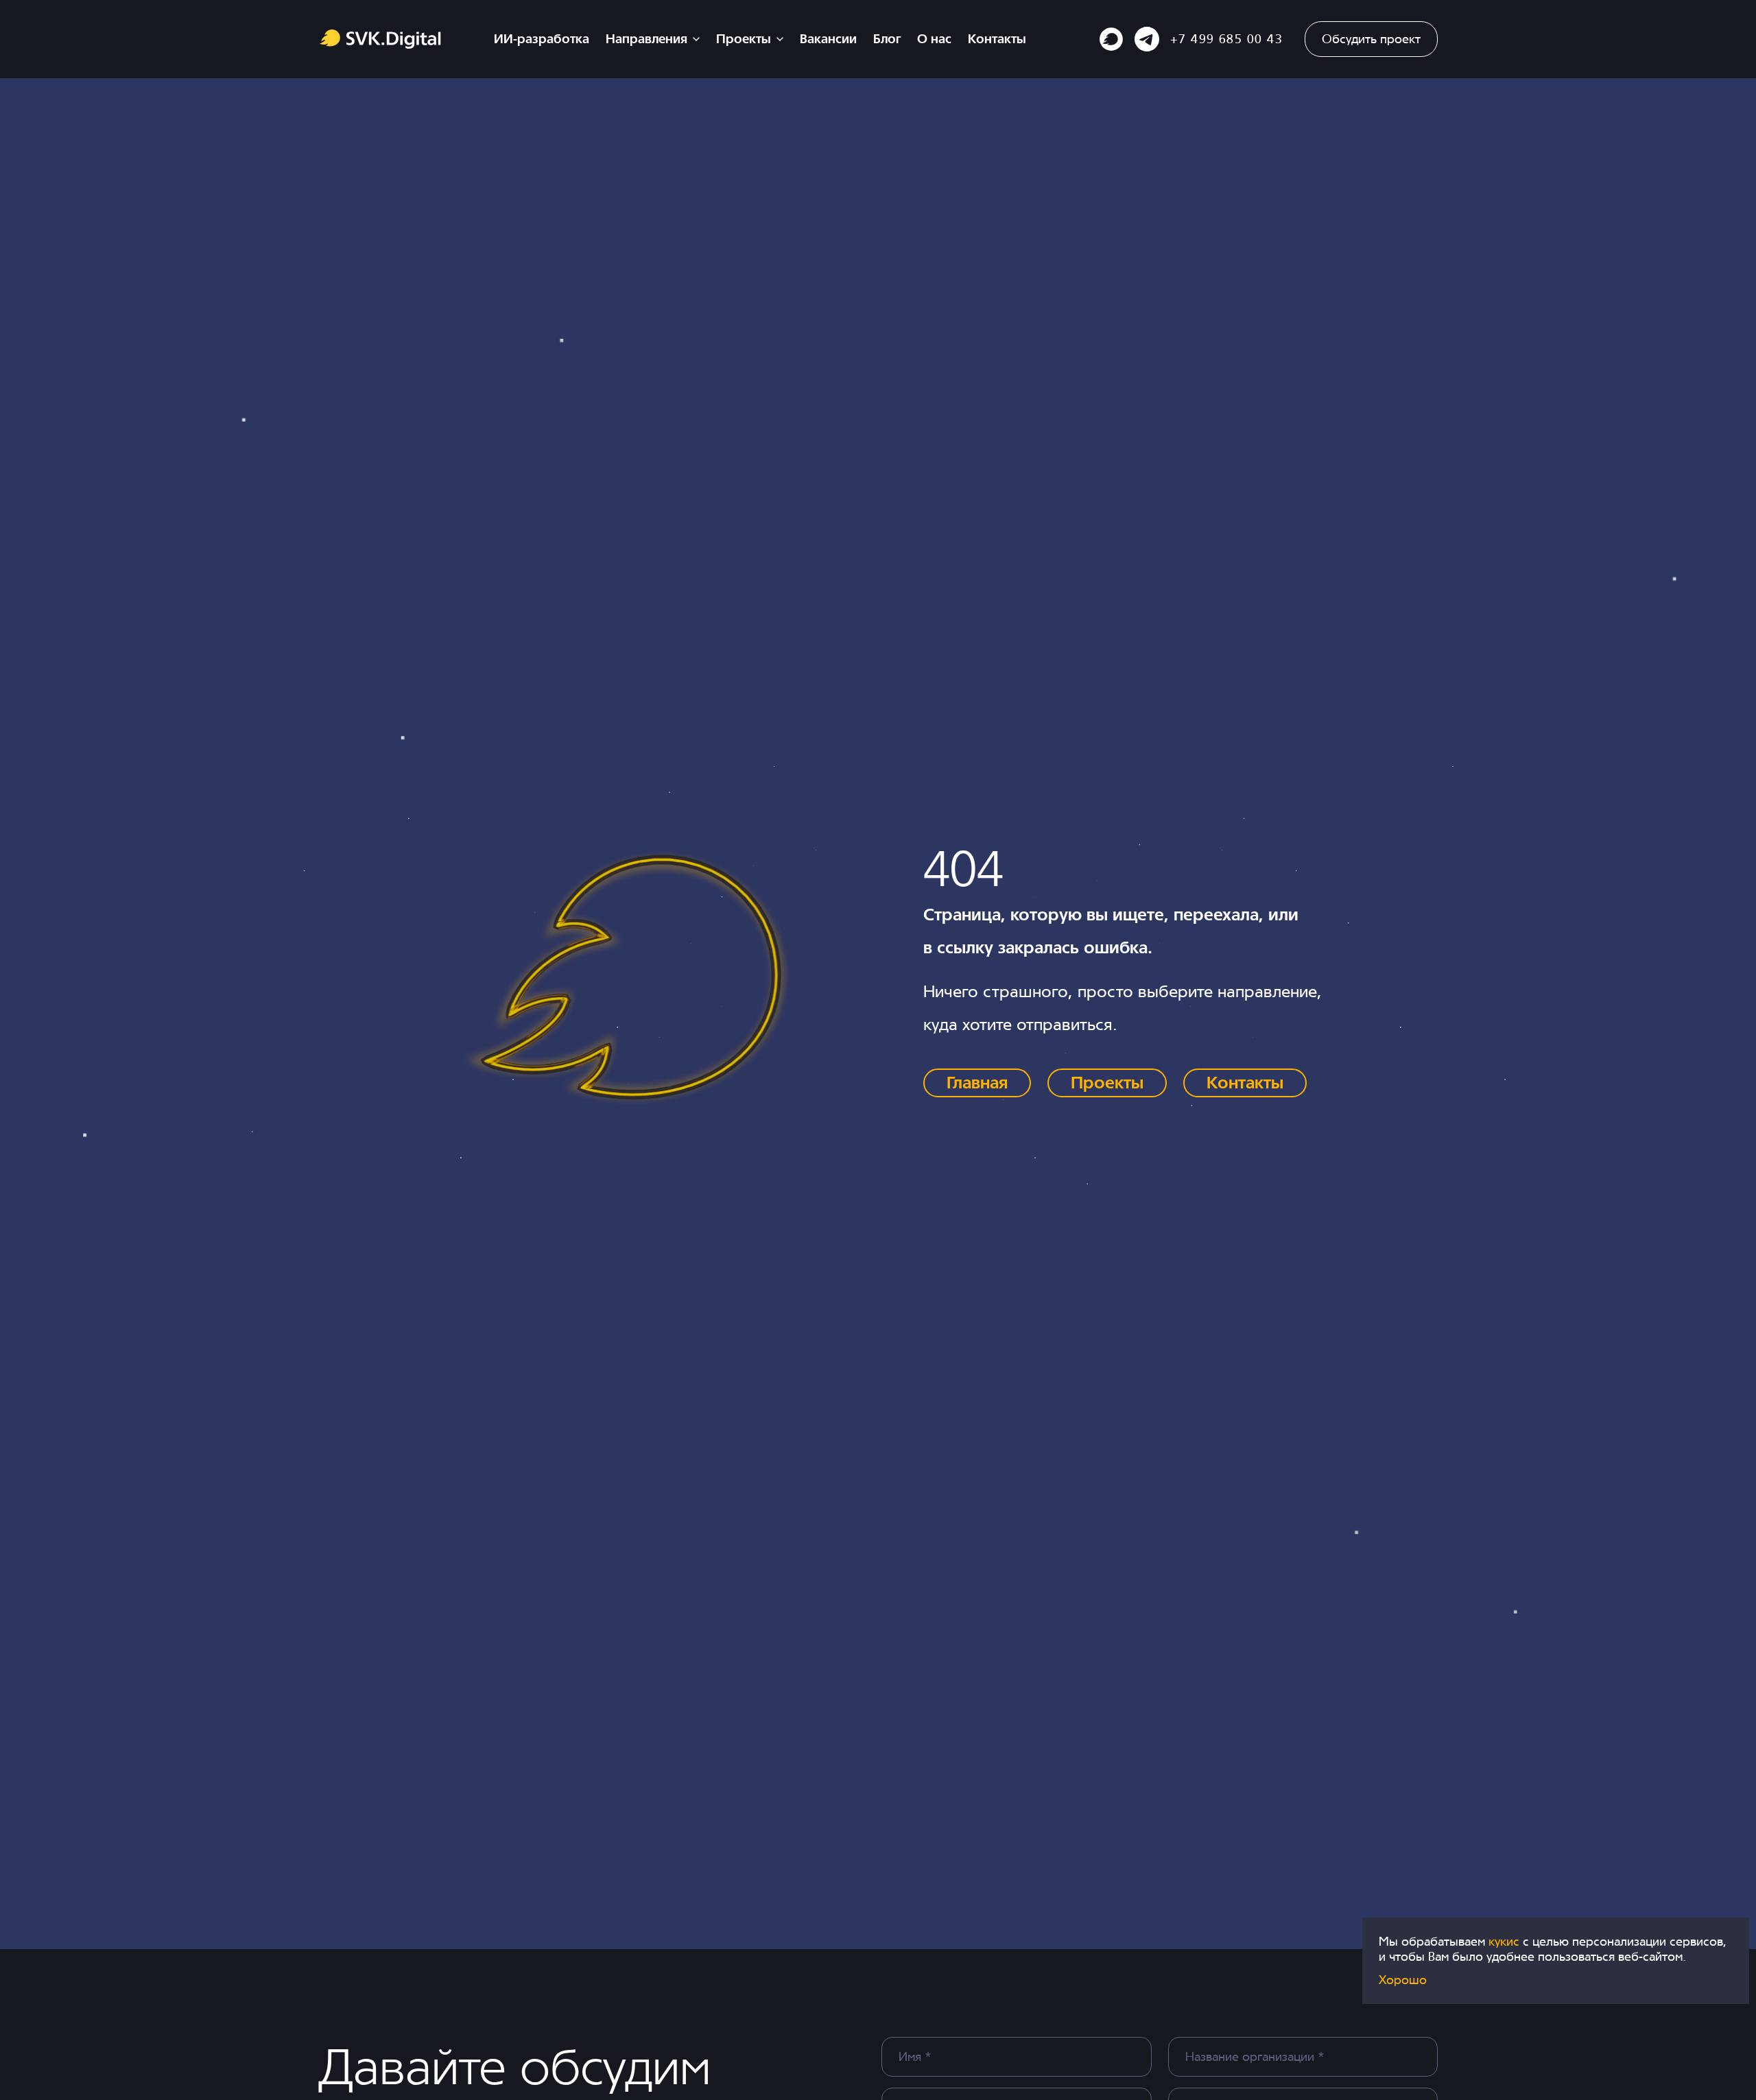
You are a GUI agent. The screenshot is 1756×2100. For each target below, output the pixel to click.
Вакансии (828, 39)
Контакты (997, 39)
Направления (646, 39)
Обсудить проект (1371, 39)
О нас (934, 39)
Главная (977, 1083)
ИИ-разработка (542, 39)
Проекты (744, 39)
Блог (887, 39)
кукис (1506, 1941)
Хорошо (1403, 1980)
